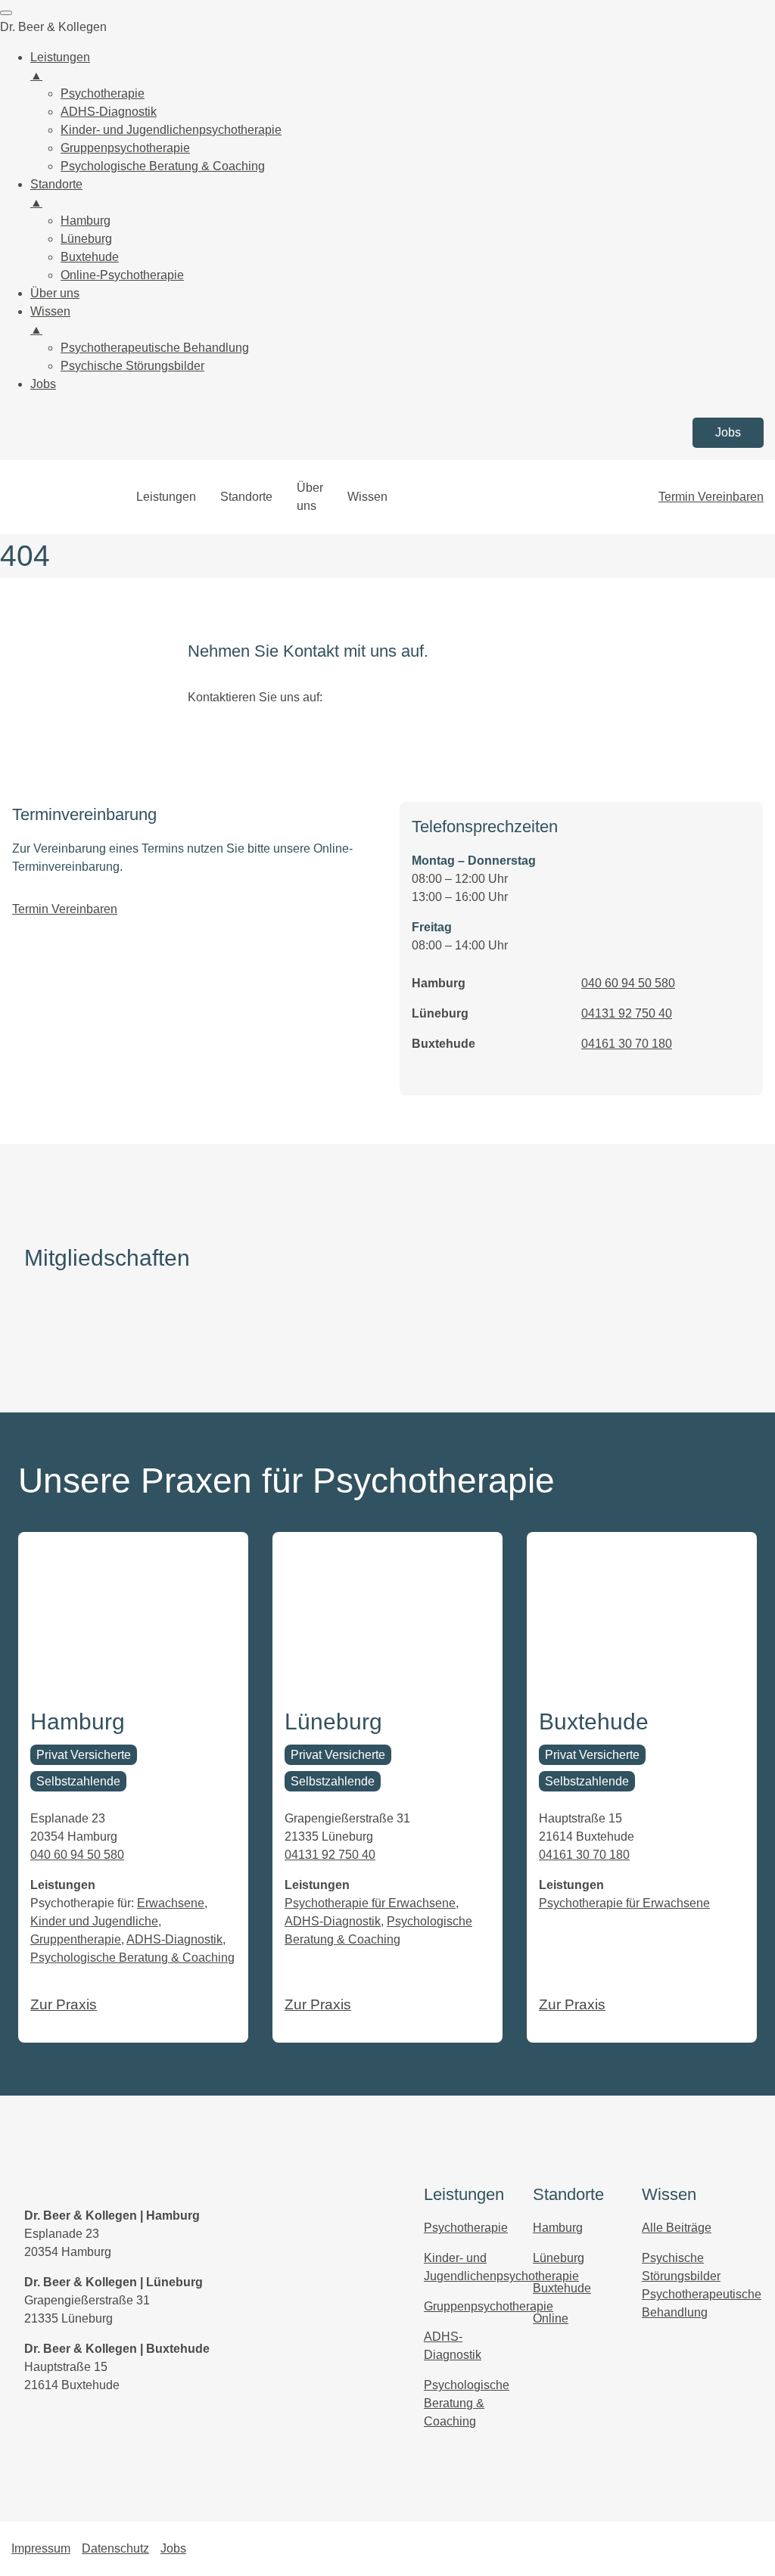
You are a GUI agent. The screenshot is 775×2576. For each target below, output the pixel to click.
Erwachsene (171, 1903)
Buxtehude (562, 2288)
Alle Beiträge (677, 2228)
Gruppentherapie (76, 1939)
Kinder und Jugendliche (94, 1921)
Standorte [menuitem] (56, 193)
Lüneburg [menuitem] (86, 239)
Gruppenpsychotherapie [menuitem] (125, 148)
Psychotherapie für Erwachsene (370, 1903)
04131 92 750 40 (627, 1013)
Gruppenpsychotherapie (489, 2306)
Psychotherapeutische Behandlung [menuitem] (155, 348)
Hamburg (558, 2228)
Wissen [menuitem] (50, 320)
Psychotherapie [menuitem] (103, 93)
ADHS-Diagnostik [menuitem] (109, 112)
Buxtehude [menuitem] (90, 257)
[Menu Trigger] (6, 13)
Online (551, 2318)
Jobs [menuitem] (43, 384)
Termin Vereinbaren (711, 497)
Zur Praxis (64, 2004)
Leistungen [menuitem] (60, 66)
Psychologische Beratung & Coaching (132, 1958)
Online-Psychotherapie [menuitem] (122, 275)
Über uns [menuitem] (55, 293)
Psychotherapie (466, 2228)
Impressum (41, 2548)
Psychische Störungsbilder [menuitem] (132, 366)
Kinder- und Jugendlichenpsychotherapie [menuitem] (171, 130)
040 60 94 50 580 (628, 983)
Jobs (728, 432)
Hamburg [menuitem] (86, 221)
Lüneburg (559, 2258)
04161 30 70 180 (627, 1044)
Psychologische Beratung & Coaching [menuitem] (163, 166)
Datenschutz (115, 2548)
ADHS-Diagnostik (174, 1939)
